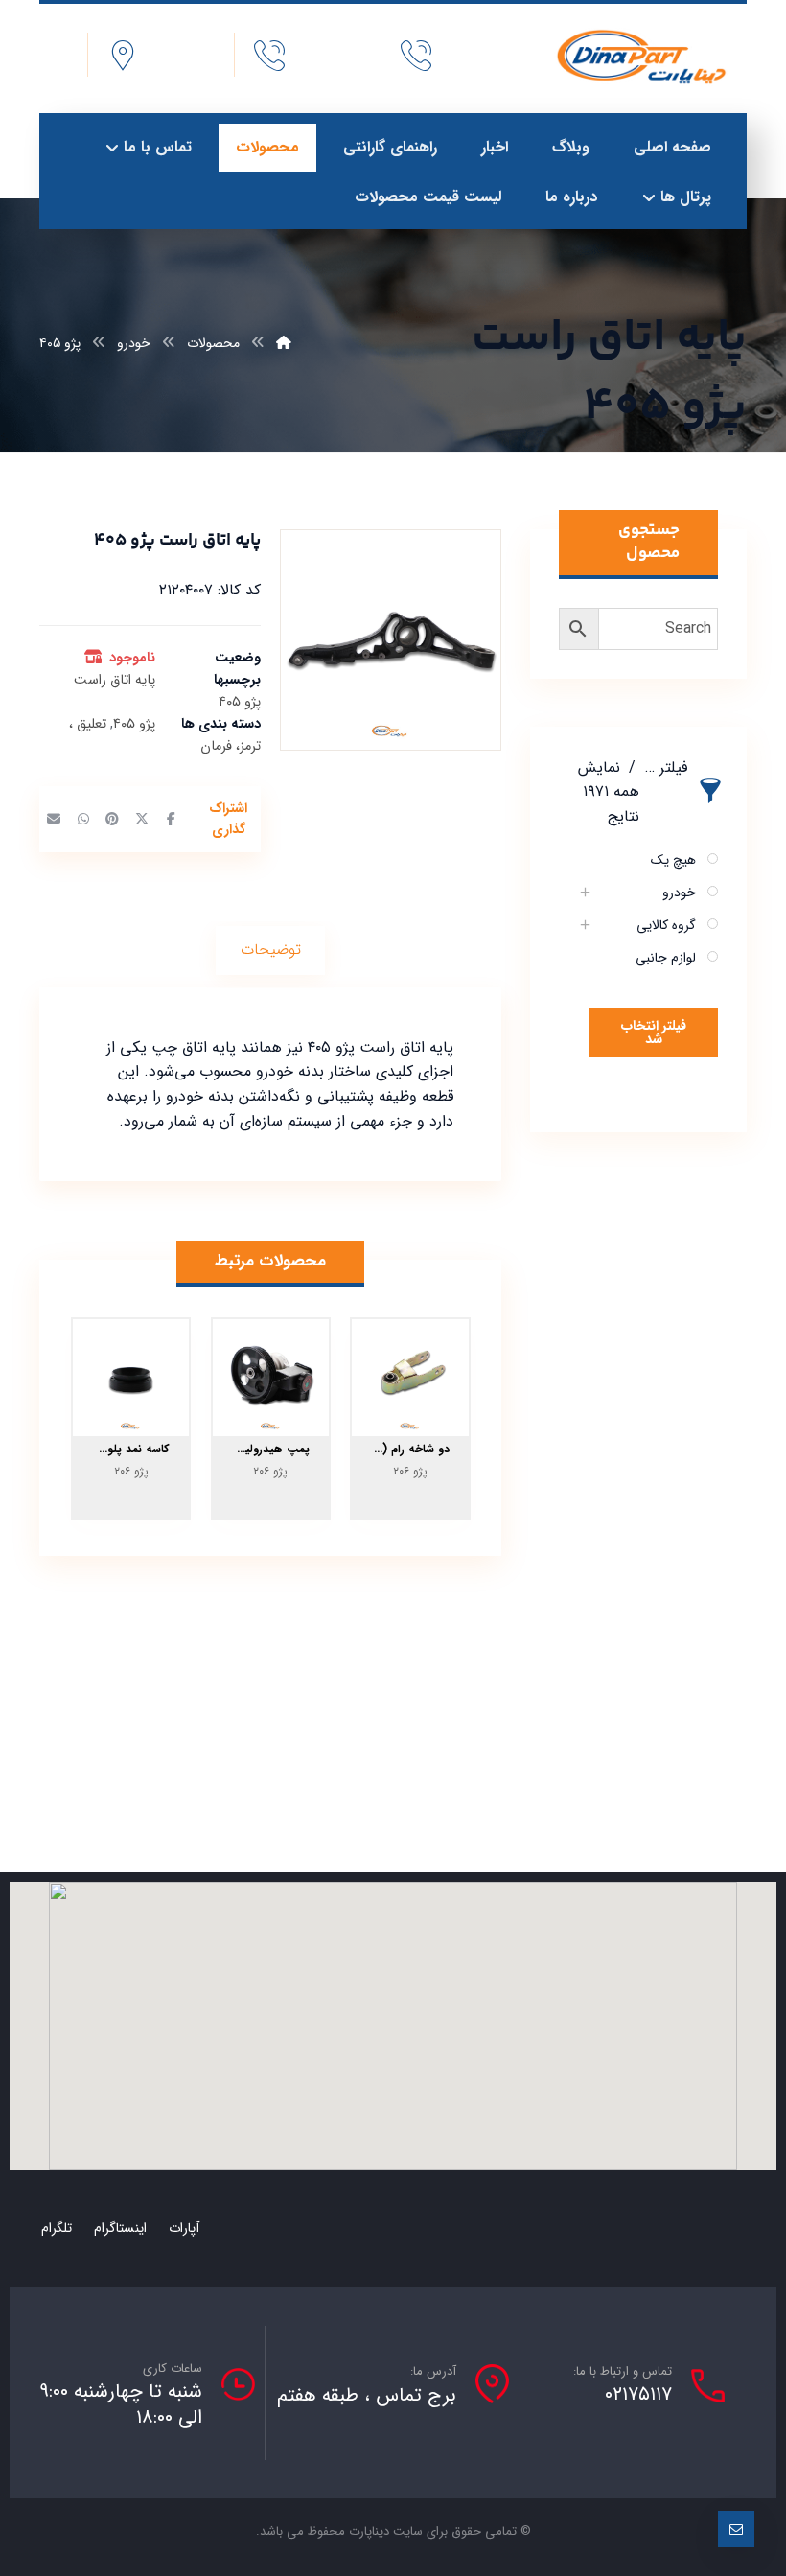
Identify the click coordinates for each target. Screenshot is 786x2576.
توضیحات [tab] (271, 950)
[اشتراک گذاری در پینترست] (112, 819)
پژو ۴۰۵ (134, 724)
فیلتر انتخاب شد (654, 1033)
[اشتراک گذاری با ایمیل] (54, 819)
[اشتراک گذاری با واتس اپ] (82, 819)
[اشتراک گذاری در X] (141, 819)
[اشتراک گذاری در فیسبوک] (171, 819)
